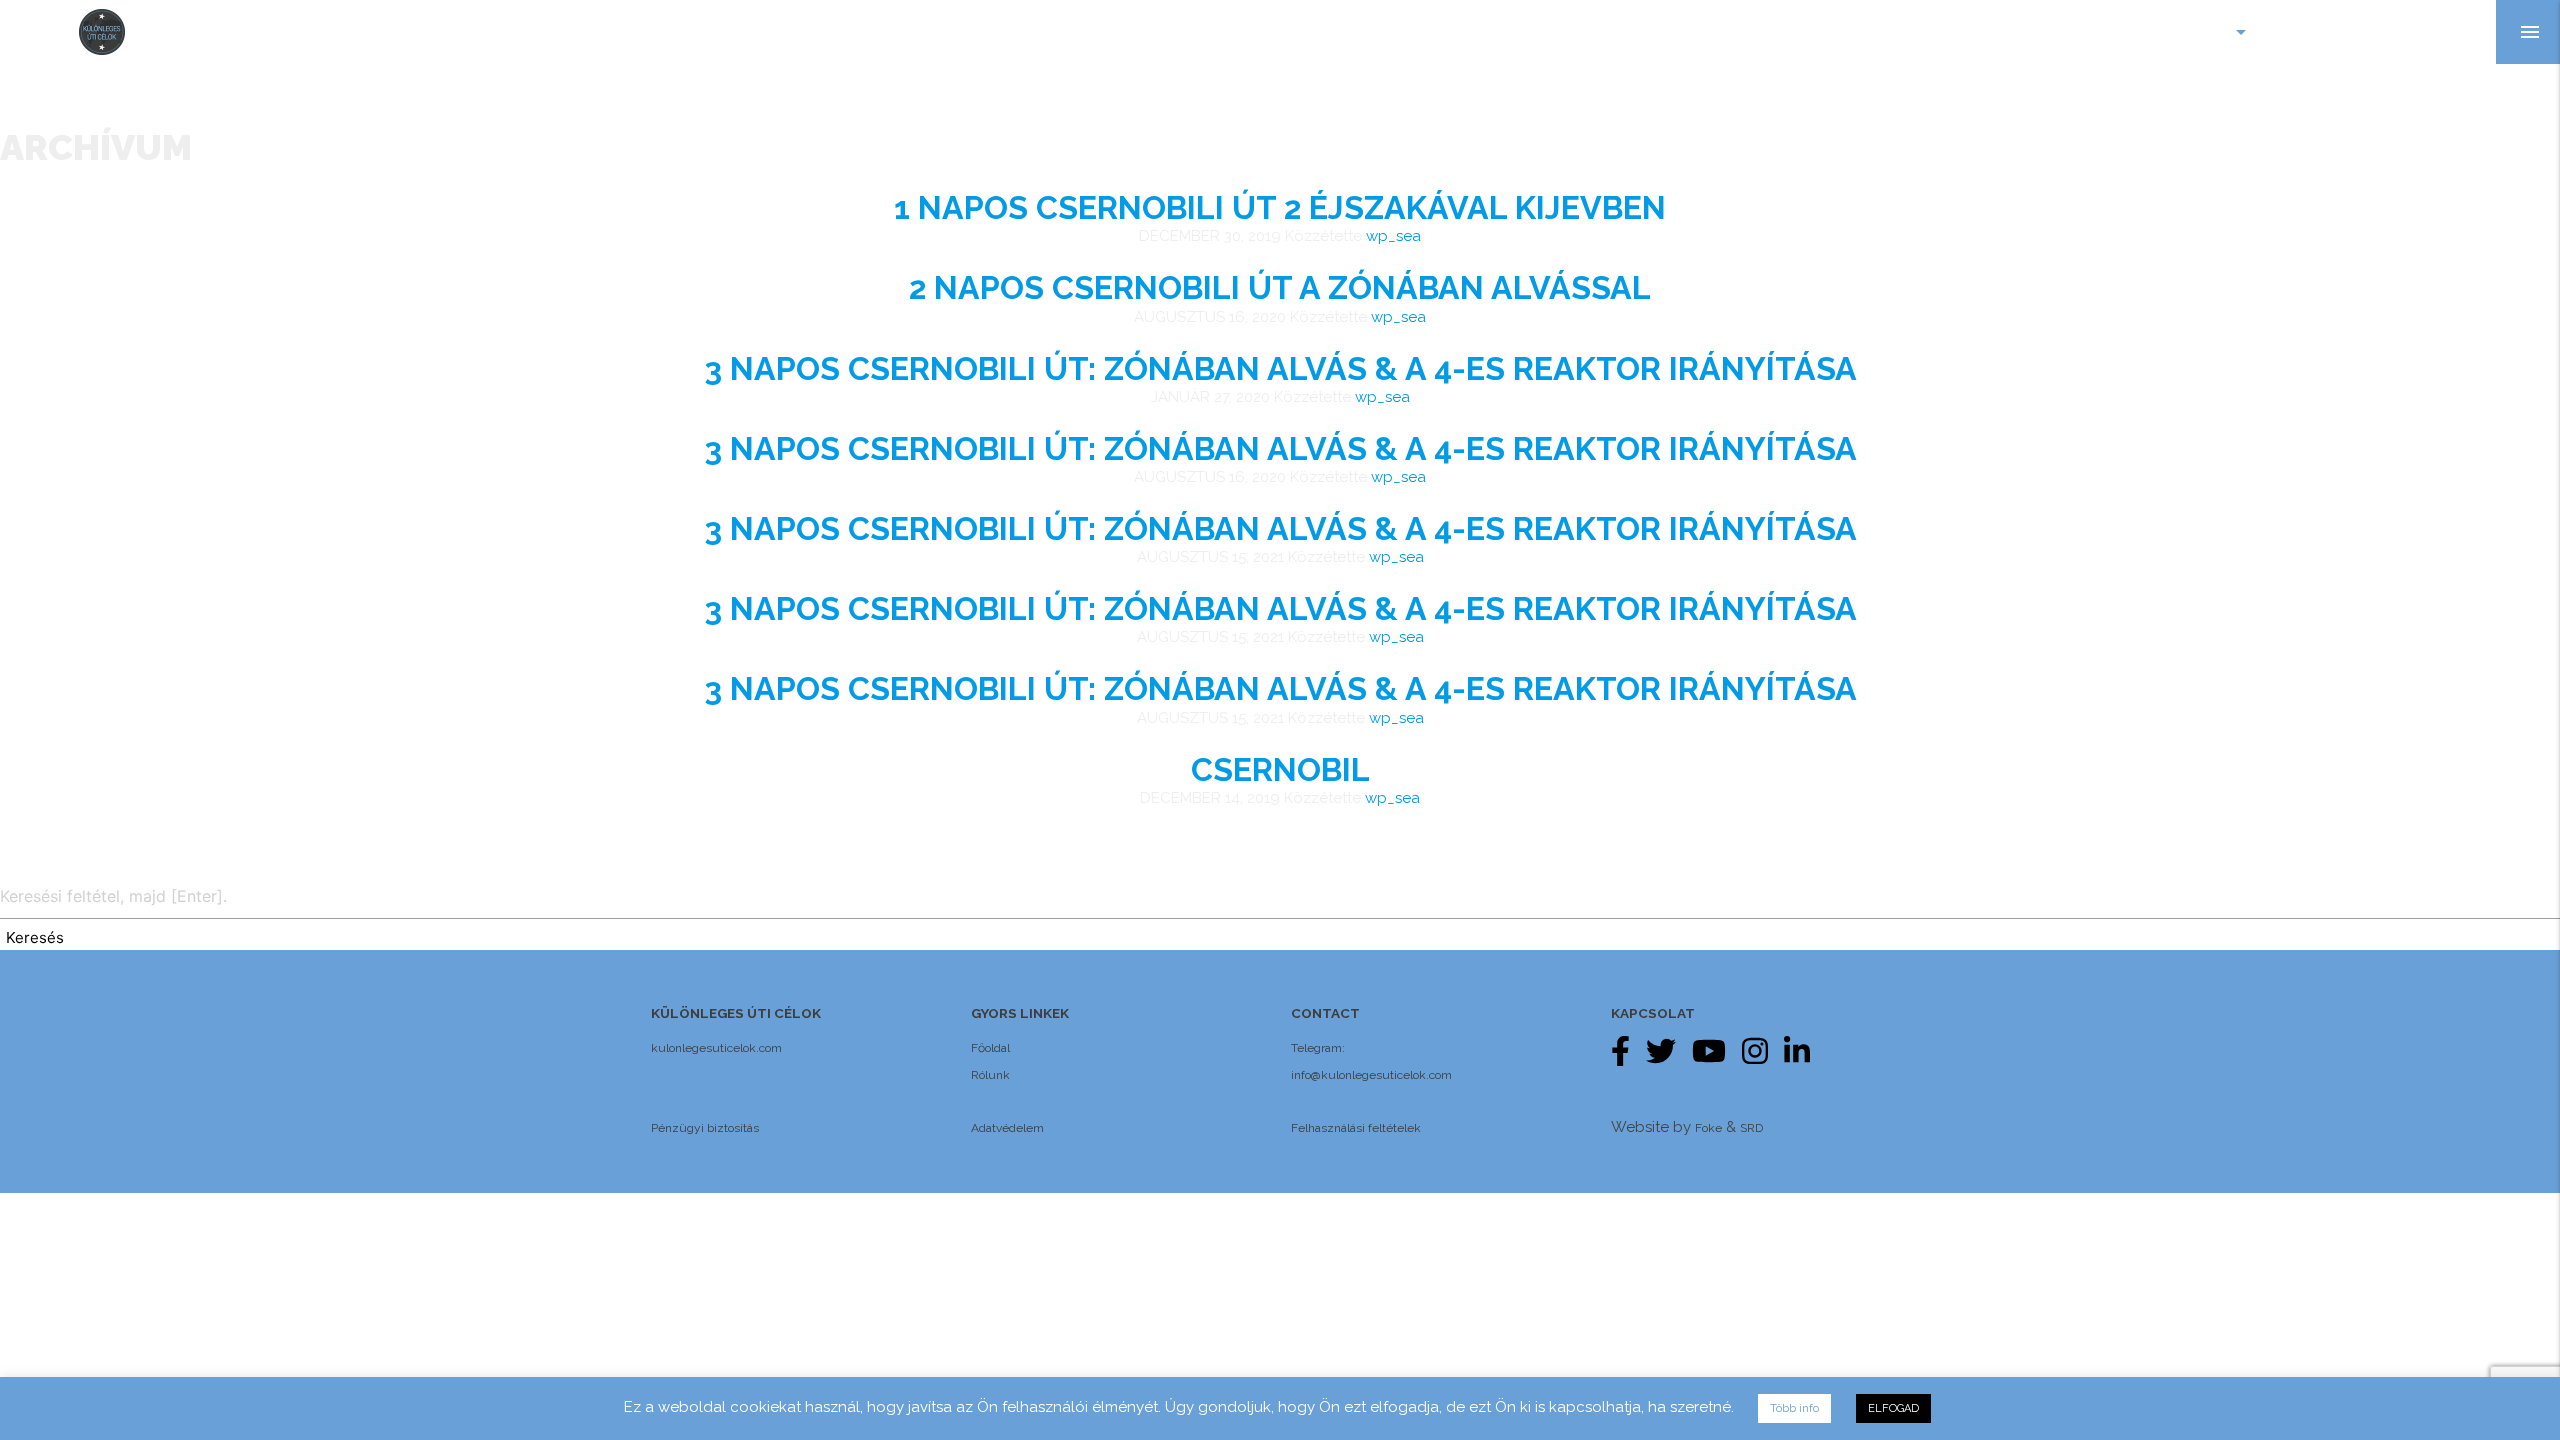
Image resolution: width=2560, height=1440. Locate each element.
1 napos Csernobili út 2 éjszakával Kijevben (1280, 207)
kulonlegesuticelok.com (716, 1048)
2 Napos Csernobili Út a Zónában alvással (1280, 287)
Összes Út (2326, 32)
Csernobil (1280, 769)
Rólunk (990, 1075)
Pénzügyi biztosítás (705, 1128)
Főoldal (990, 1048)
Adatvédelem (1007, 1128)
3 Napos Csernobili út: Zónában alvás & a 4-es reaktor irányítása (1280, 368)
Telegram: (1318, 1048)
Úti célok (2198, 32)
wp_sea (1393, 236)
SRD (1751, 1128)
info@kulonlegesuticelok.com (1371, 1075)
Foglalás (2440, 32)
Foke (1708, 1128)
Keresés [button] (35, 937)
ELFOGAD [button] (1893, 1408)
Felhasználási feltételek (1356, 1128)
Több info (1794, 1408)
